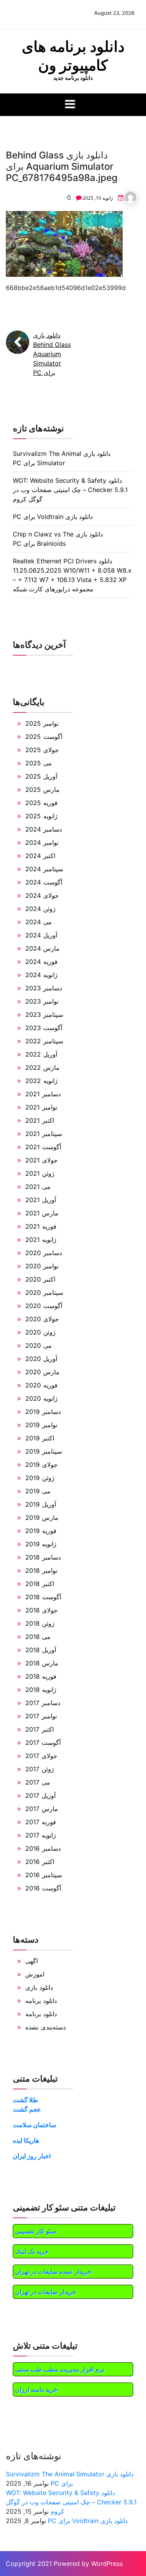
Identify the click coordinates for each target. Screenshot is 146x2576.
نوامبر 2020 (42, 1266)
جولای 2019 (41, 1465)
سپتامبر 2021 (44, 1134)
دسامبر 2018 (43, 1557)
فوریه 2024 (41, 962)
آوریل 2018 (41, 1650)
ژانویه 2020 (41, 1398)
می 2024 (39, 922)
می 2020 (39, 1345)
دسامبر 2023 (44, 988)
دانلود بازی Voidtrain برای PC (53, 517)
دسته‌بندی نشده (46, 2027)
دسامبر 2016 (43, 1848)
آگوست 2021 (43, 1147)
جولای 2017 (41, 1756)
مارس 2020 (42, 1372)
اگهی (32, 1961)
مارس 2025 (42, 790)
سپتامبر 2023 (44, 1015)
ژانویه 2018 (41, 1690)
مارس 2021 (42, 1213)
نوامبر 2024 (42, 842)
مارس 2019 (42, 1517)
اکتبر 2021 (40, 1120)
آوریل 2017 (40, 1795)
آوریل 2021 (41, 1200)
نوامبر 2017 (41, 1716)
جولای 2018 (41, 1610)
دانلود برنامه (41, 2001)
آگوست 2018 (43, 1597)
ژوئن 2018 (40, 1623)
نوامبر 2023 (42, 1001)
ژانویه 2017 (41, 1835)
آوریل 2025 (41, 776)
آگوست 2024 (44, 882)
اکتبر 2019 (40, 1438)
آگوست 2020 (44, 1306)
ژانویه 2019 (41, 1544)
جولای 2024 (42, 895)
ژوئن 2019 (40, 1478)
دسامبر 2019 (43, 1412)
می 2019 (38, 1491)
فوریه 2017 (41, 1822)
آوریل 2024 (41, 935)
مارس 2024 (42, 948)
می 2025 (39, 763)
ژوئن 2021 (40, 1173)
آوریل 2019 (41, 1504)
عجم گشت (27, 2109)
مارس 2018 (42, 1663)
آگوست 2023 (44, 1028)
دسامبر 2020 (44, 1253)
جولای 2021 (41, 1160)
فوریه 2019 (41, 1531)
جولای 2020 (42, 1319)
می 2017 (38, 1782)
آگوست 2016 (43, 1888)
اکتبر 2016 (40, 1862)
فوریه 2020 (41, 1385)
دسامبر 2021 (43, 1094)
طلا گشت (26, 2100)
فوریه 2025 (41, 803)
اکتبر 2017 (40, 1729)
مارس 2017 (42, 1809)
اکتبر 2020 (40, 1279)
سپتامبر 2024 (44, 869)
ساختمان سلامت (34, 2125)
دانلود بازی (39, 1987)
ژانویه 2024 (41, 975)
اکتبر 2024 (40, 856)
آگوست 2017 (43, 1743)
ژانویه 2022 (41, 1081)
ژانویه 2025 (41, 816)
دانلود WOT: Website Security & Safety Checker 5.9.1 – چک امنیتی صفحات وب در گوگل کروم (70, 490)
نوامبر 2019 (41, 1425)
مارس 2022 (42, 1067)
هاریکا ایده (26, 2140)
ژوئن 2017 (40, 1769)
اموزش (35, 1974)
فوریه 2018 (41, 1676)
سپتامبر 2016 (44, 1875)
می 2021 (38, 1187)
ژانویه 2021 (41, 1240)
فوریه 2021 (41, 1226)
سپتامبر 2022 (44, 1041)
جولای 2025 (42, 750)
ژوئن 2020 (40, 1332)
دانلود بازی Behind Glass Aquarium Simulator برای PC (52, 354)
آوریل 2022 (41, 1054)
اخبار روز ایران (32, 2156)
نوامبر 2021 (41, 1107)
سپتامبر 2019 (44, 1451)
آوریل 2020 (41, 1359)
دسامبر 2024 (44, 829)
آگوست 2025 (44, 737)
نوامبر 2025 (42, 723)
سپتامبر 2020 (44, 1292)
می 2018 (38, 1637)
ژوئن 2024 (40, 909)
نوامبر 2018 (41, 1570)
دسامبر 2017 (43, 1703)
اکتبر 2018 (40, 1584)
